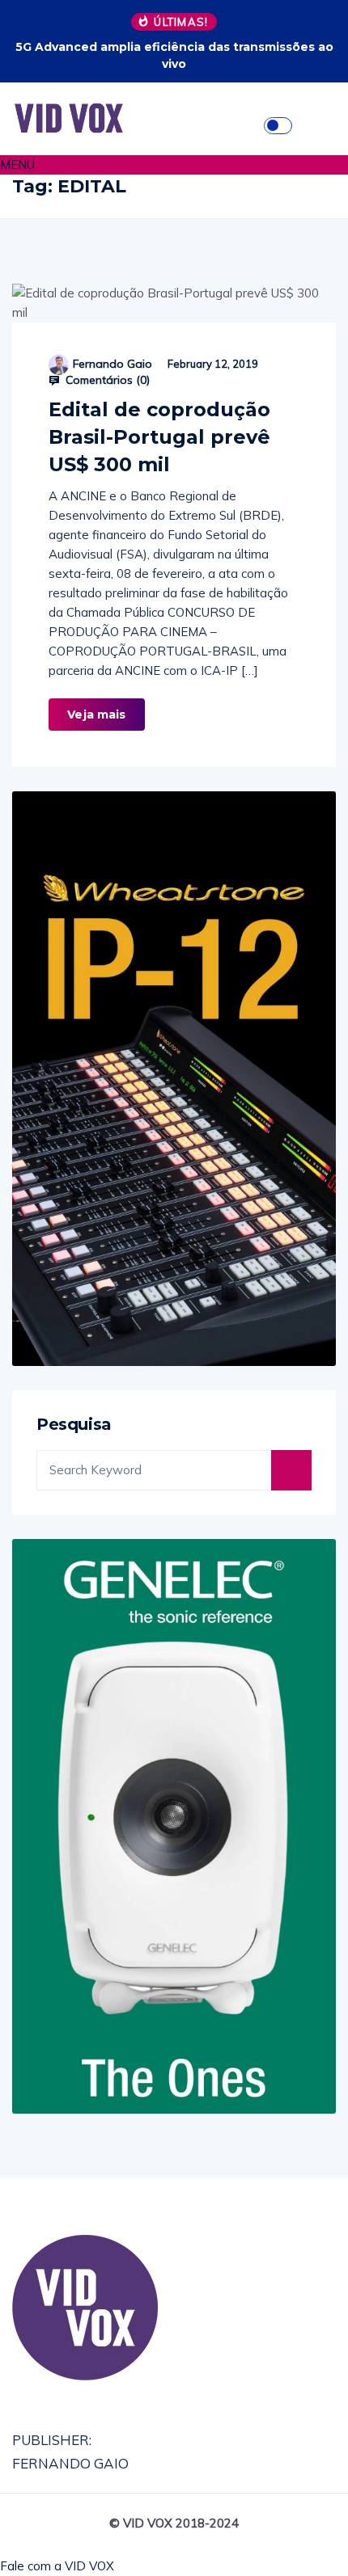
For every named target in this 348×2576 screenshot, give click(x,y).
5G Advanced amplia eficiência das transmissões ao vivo (174, 55)
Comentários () (106, 380)
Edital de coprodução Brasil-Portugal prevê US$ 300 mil (159, 437)
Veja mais (96, 715)
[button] (174, 165)
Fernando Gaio (112, 364)
